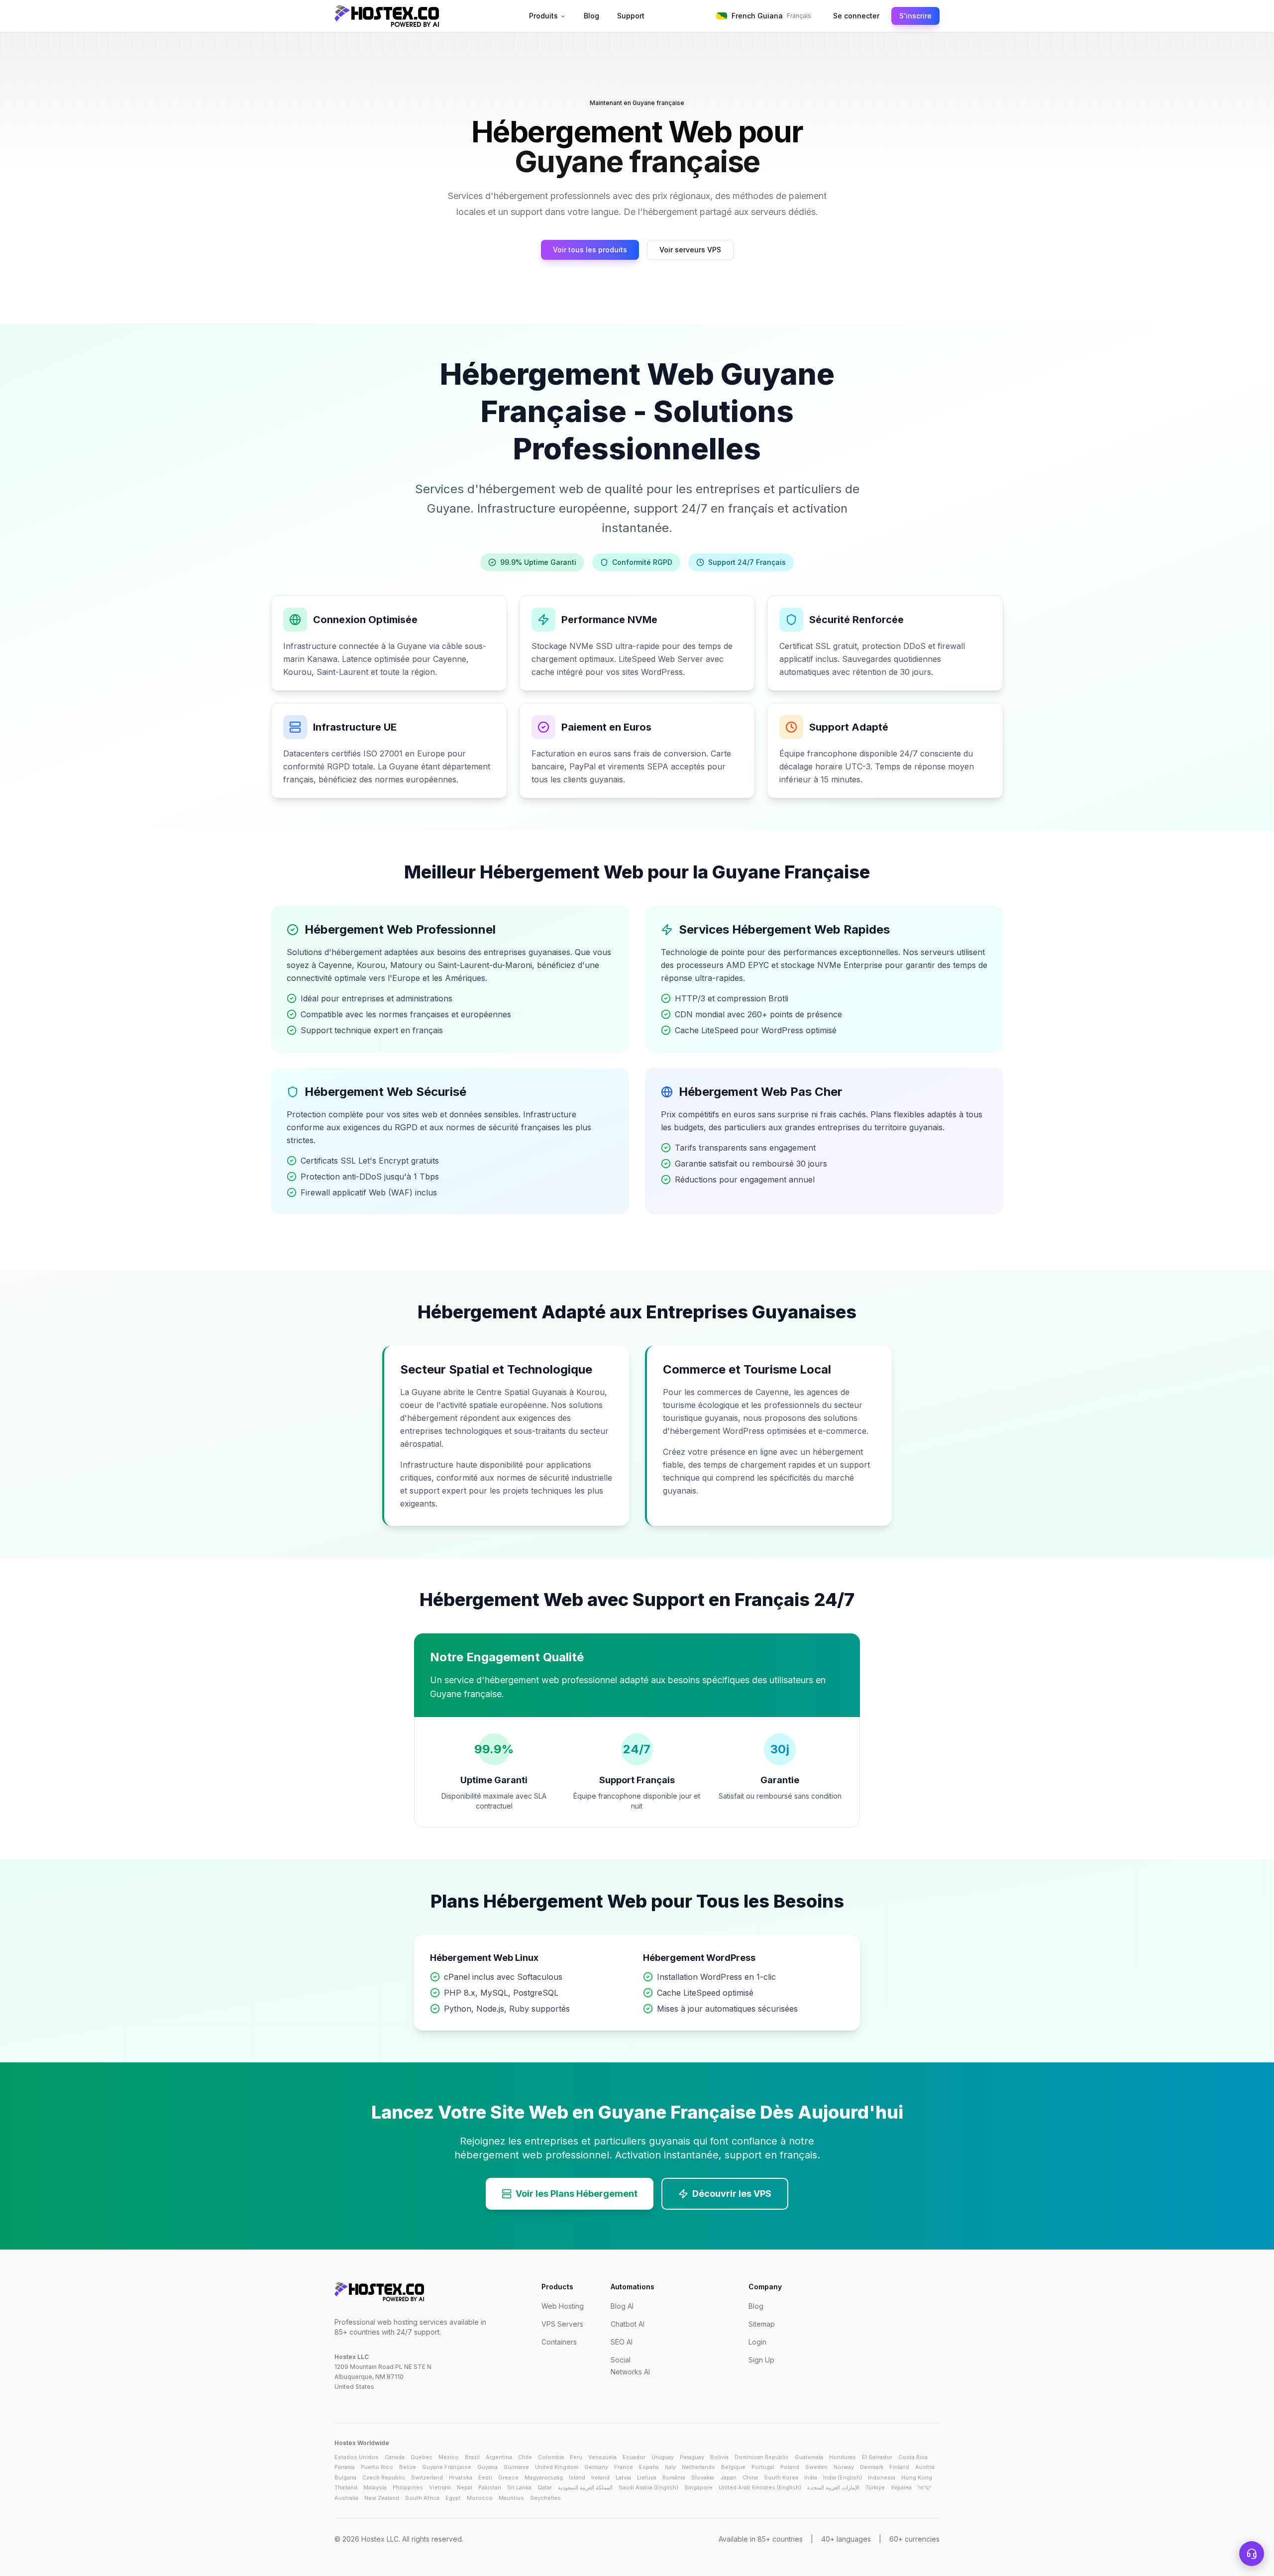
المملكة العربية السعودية (585, 2487)
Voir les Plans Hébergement (577, 2194)
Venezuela (602, 2457)
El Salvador (877, 2457)
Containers (559, 2342)
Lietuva (647, 2477)
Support (631, 16)
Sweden (816, 2467)
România (674, 2477)
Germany (596, 2467)
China (750, 2477)
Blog (591, 16)
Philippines (408, 2487)
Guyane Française (447, 2467)
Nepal (465, 2487)
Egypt (453, 2498)
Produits (543, 16)
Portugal (763, 2467)
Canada (395, 2457)
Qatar (545, 2487)
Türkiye (875, 2487)
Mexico (449, 2457)
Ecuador (634, 2457)
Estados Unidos (357, 2457)
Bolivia (719, 2457)
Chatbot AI (628, 2324)
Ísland (577, 2477)
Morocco (480, 2498)
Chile (525, 2457)
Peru (576, 2457)
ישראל (925, 2487)
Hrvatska (461, 2477)
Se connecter (856, 16)
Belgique (733, 2467)
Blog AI (622, 2306)
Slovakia (703, 2477)
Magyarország (544, 2477)
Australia (346, 2498)
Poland (790, 2467)
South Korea (781, 2477)
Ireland (600, 2477)
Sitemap (762, 2324)
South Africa (422, 2498)
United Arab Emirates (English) (760, 2487)
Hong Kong (917, 2477)
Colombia (551, 2457)
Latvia (623, 2477)
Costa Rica (913, 2457)
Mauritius (511, 2498)
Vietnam (440, 2487)
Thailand (346, 2487)
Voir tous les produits (590, 250)
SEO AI (622, 2342)
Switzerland (427, 2477)
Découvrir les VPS (732, 2194)
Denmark (872, 2467)
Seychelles (545, 2498)
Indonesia (882, 2477)
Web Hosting (563, 2306)
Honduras (843, 2457)
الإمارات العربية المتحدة (833, 2487)
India (811, 2477)
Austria (925, 2467)
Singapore (698, 2487)
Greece (508, 2477)
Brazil (472, 2457)
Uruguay (663, 2457)
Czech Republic (384, 2477)
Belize (408, 2467)
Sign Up (761, 2360)
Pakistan (490, 2487)
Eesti (485, 2477)
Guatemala (809, 2457)
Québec (422, 2457)
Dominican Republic (762, 2457)
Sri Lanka (519, 2487)
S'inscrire (915, 16)
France (624, 2467)
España (649, 2467)
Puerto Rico (377, 2467)
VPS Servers (562, 2324)
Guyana (487, 2467)
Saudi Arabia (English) (648, 2487)
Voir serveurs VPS (690, 250)
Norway (844, 2467)
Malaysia (375, 2487)
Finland (899, 2467)
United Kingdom (557, 2467)
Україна (901, 2487)
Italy (670, 2467)
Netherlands (698, 2467)
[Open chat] (1252, 2554)
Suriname (516, 2467)
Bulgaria (345, 2477)
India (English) (843, 2477)
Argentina (499, 2457)
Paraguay (692, 2457)
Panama (345, 2467)
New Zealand (382, 2498)
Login (757, 2342)
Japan (728, 2477)
